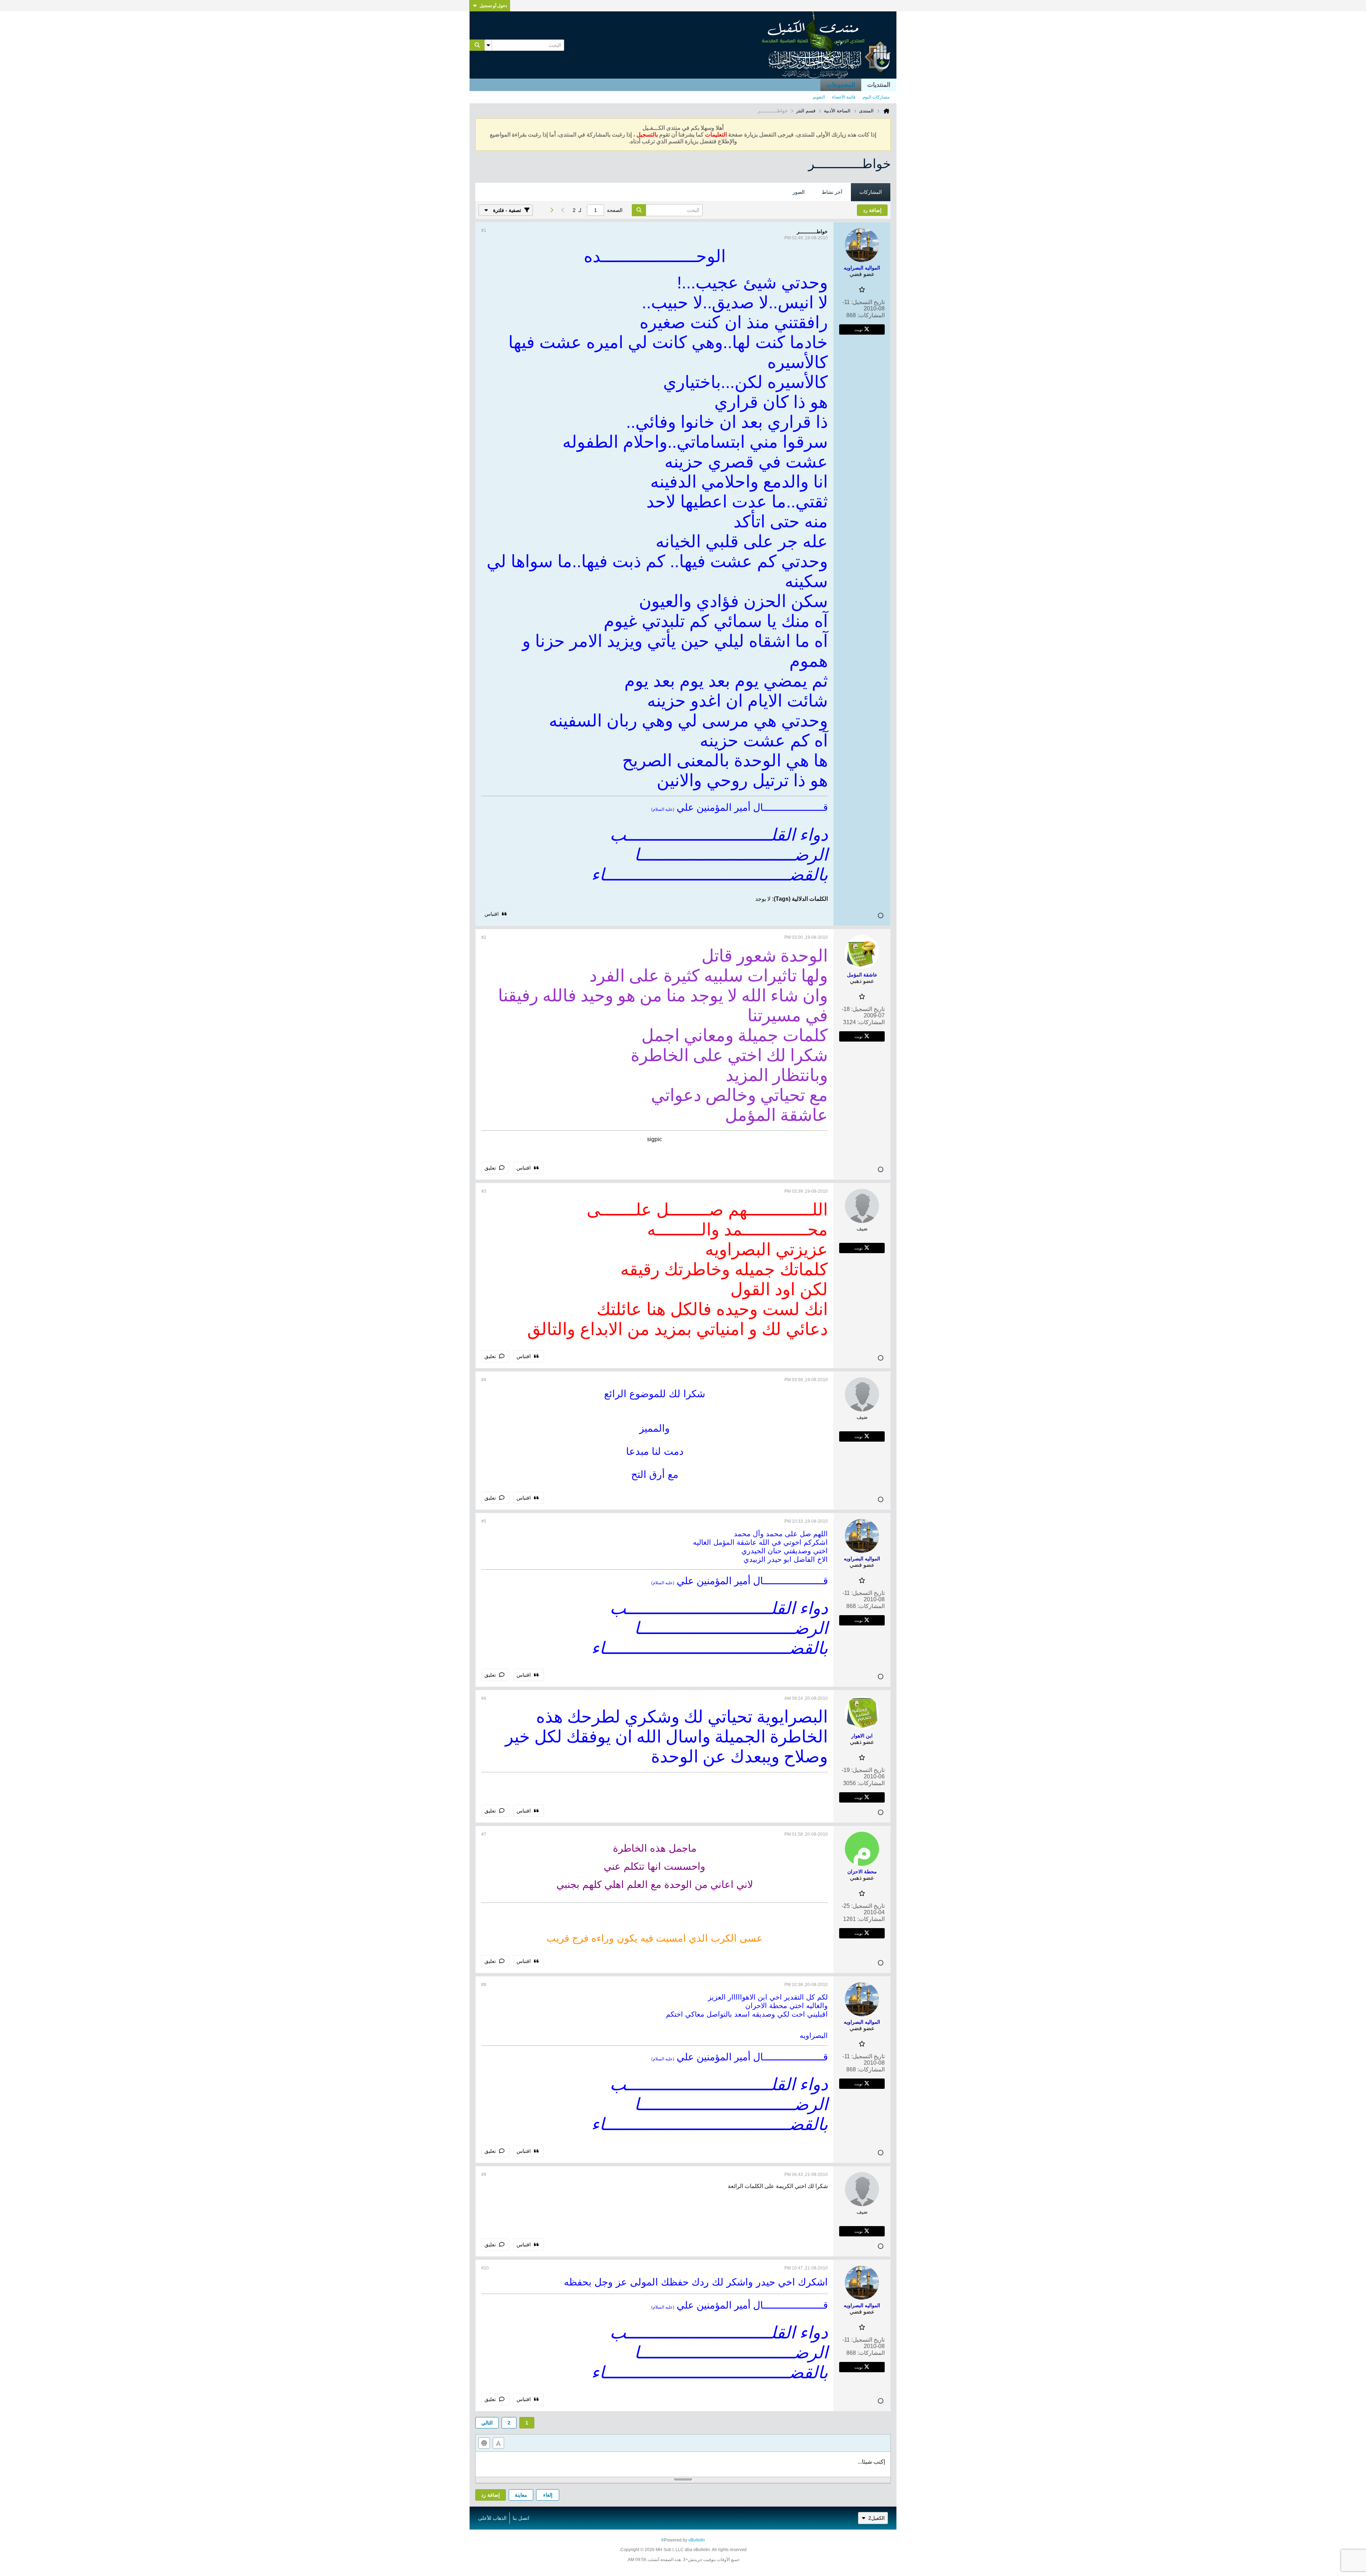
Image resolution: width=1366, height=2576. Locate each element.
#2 (484, 937)
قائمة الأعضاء (844, 97)
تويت (859, 329)
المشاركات (871, 192)
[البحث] (477, 45)
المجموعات (841, 85)
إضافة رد (491, 2495)
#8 (484, 1985)
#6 (484, 1698)
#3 (484, 1191)
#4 (484, 1380)
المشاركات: (871, 315)
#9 (484, 2175)
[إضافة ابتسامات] (484, 2443)
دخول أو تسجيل (493, 6)
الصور (799, 192)
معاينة (521, 2495)
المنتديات (879, 85)
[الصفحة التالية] (551, 210)
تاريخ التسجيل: (868, 302)
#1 (484, 230)
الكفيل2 (877, 2518)
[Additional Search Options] (488, 45)
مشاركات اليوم (876, 97)
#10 (485, 2268)
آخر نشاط (832, 192)
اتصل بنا (521, 2518)
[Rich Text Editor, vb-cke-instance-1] (683, 2464)
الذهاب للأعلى (492, 2518)
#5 (484, 1521)
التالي (487, 2423)
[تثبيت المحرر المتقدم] (498, 2443)
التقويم (819, 97)
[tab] (871, 192)
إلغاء (548, 2495)
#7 (484, 1834)
